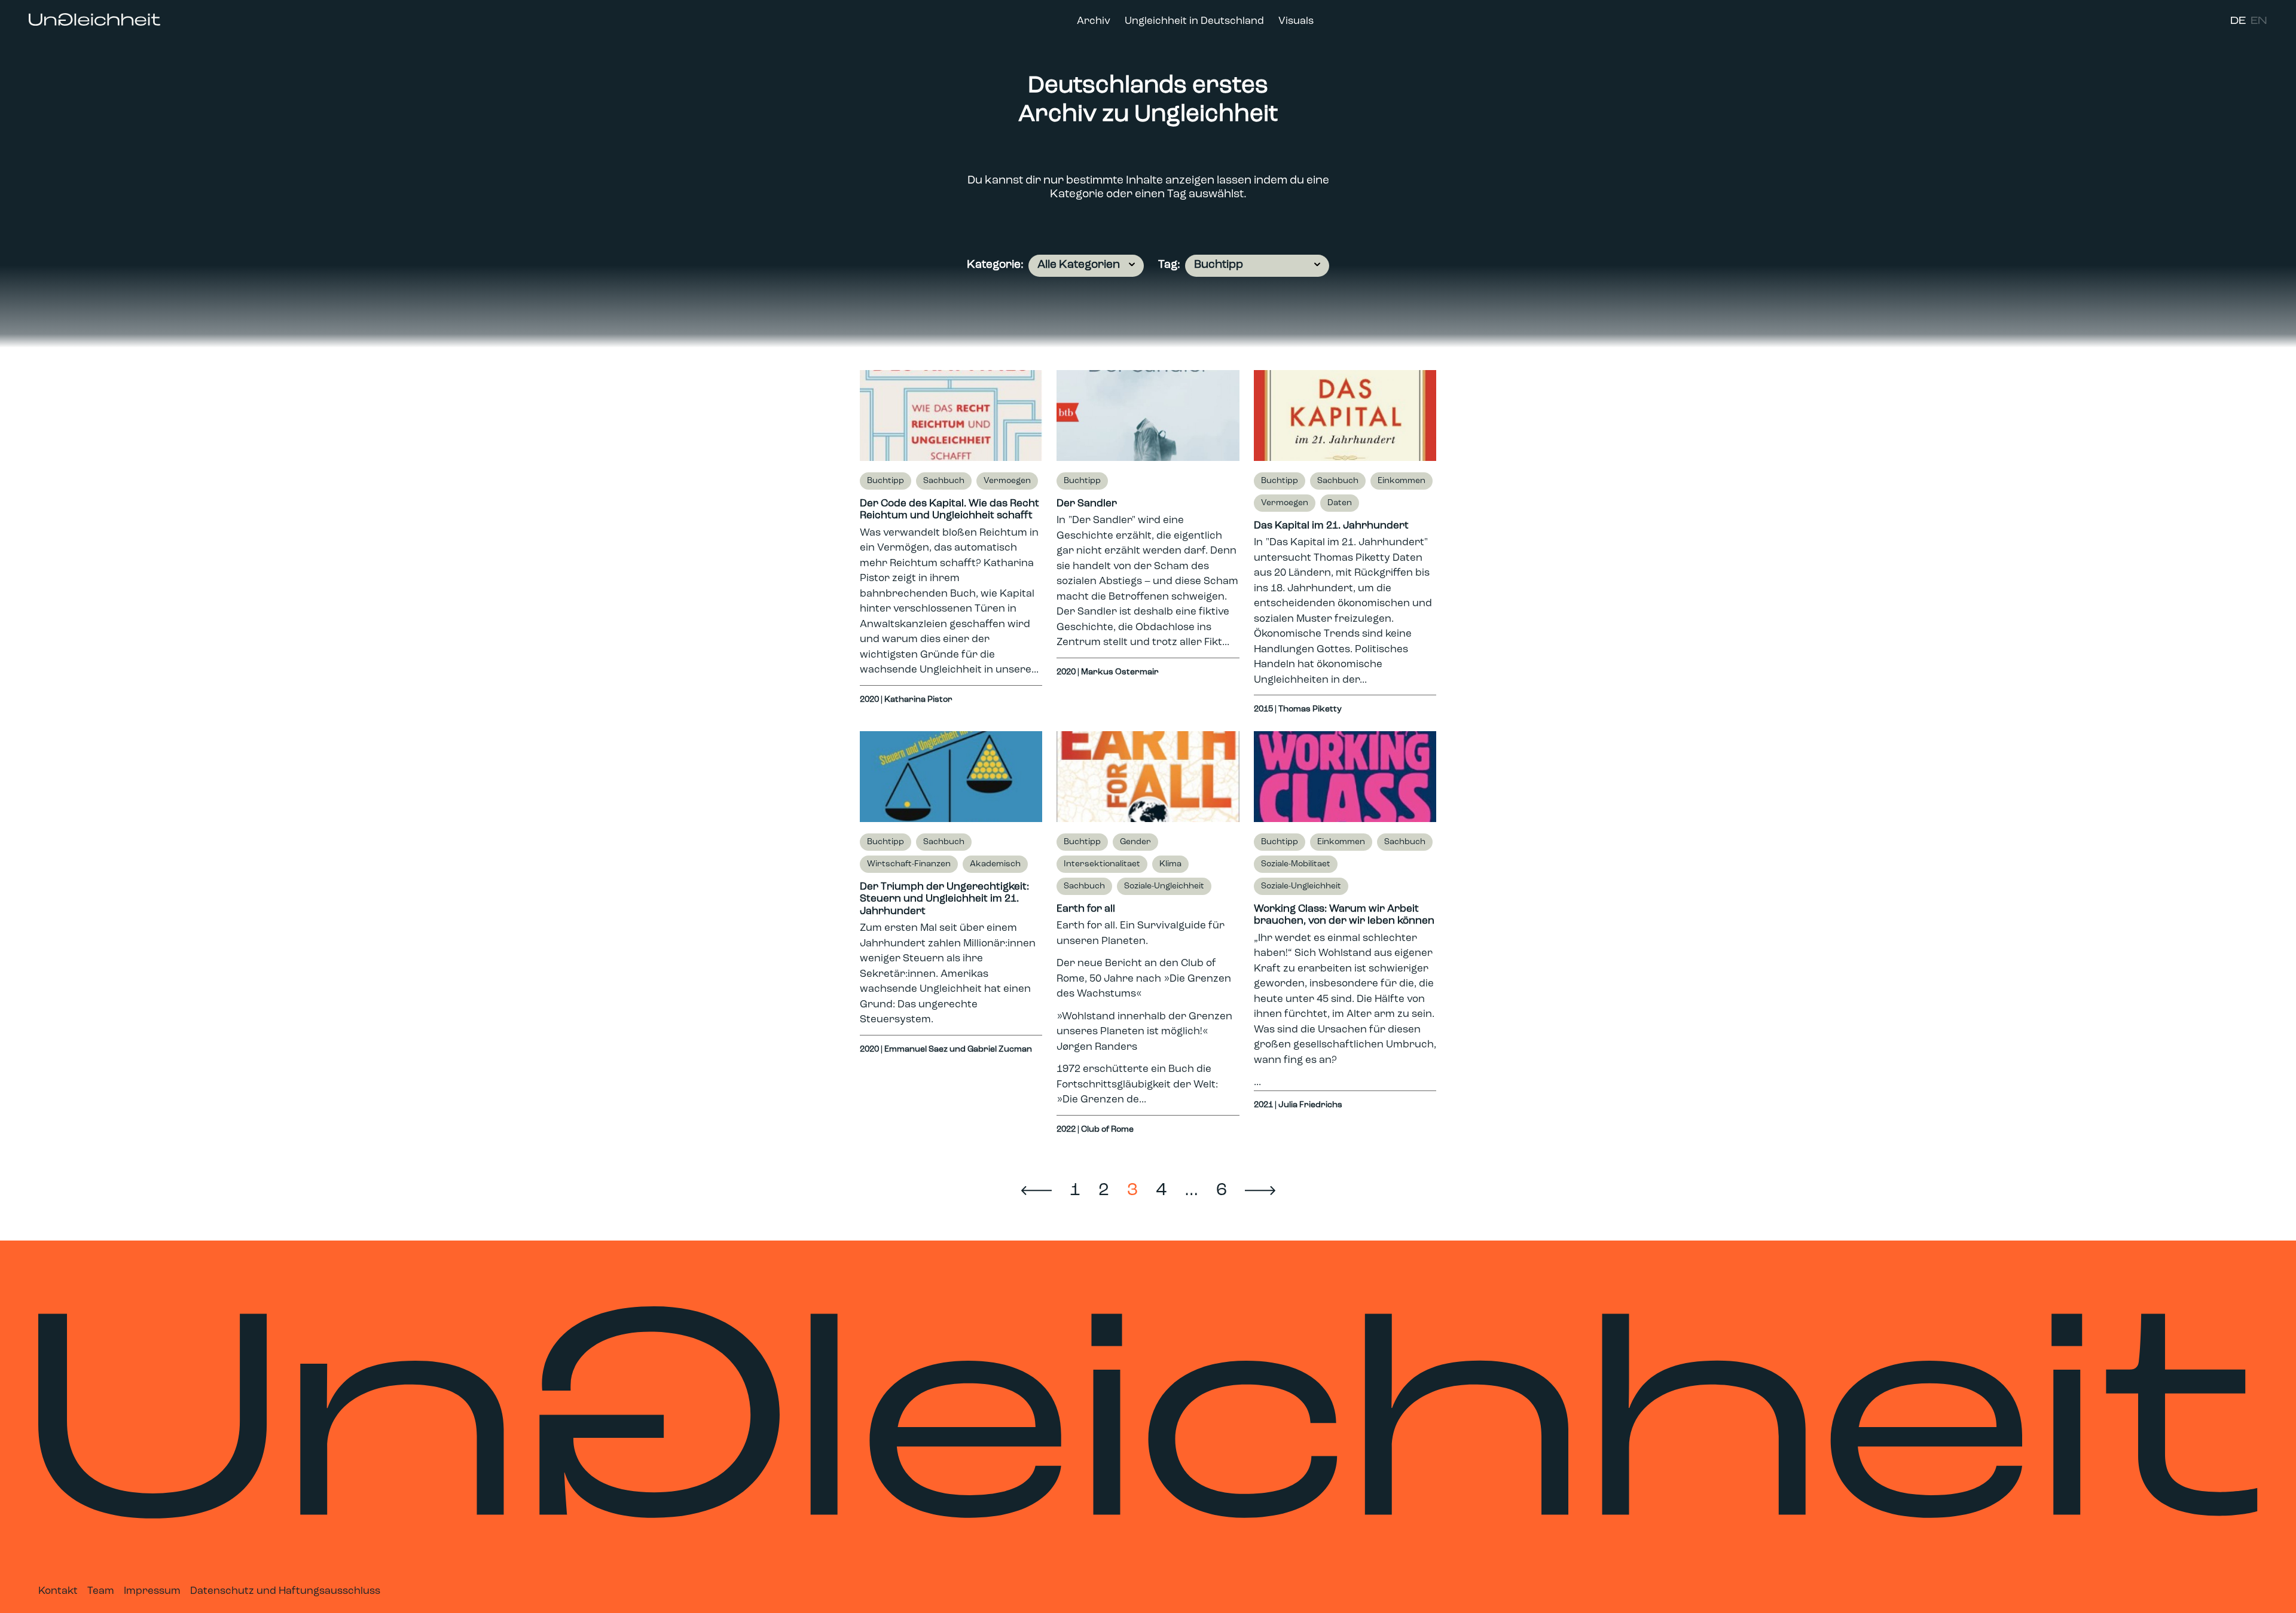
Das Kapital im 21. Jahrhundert (1331, 526)
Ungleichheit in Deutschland (1194, 21)
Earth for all (1086, 909)
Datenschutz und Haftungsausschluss (285, 1591)
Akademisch (995, 864)
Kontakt (58, 1591)
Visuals (1296, 21)
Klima (1170, 864)
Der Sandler (1087, 504)
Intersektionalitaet (1102, 864)
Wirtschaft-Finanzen (909, 864)
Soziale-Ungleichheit (1164, 886)
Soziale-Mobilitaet (1296, 864)
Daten (1340, 503)
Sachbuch (944, 481)
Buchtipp (886, 481)
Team (101, 1591)
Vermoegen (1007, 481)
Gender (1135, 842)
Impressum (152, 1591)
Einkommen (1402, 481)
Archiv (1094, 21)
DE (2238, 21)
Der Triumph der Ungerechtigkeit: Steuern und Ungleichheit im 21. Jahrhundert (944, 899)
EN (2259, 21)
